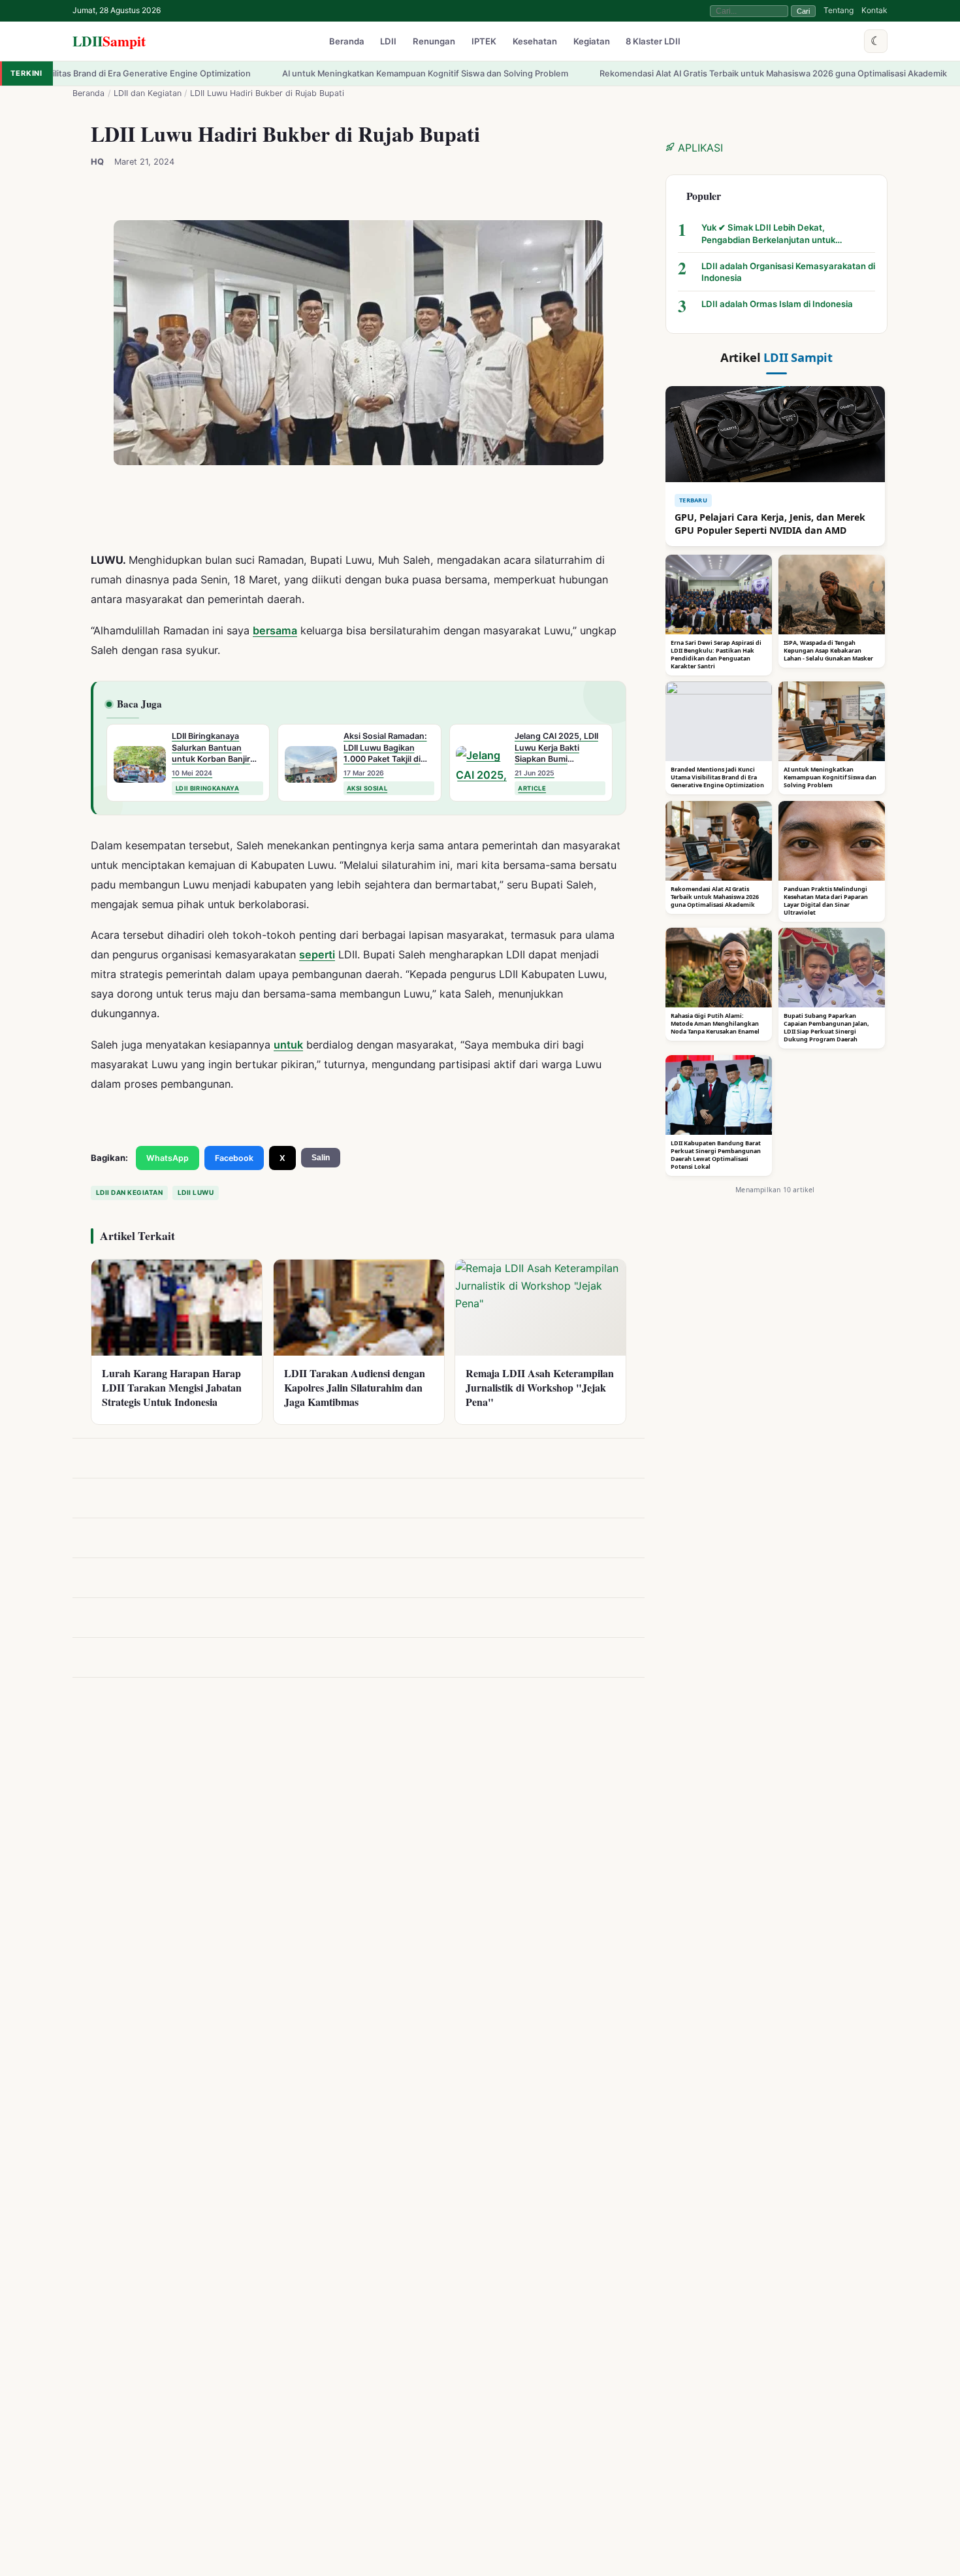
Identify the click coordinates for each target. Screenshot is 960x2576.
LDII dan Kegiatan (148, 93)
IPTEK (484, 42)
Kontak (874, 10)
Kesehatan (535, 42)
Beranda (347, 42)
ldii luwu (196, 1192)
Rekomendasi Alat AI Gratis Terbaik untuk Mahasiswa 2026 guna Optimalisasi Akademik (655, 73)
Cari (803, 11)
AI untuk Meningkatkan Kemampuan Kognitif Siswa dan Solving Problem (307, 73)
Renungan (434, 42)
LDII (109, 41)
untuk (288, 1045)
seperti (317, 954)
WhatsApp (168, 1158)
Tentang (839, 10)
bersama (275, 630)
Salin (321, 1158)
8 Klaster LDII (653, 42)
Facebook (234, 1158)
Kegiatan (592, 42)
